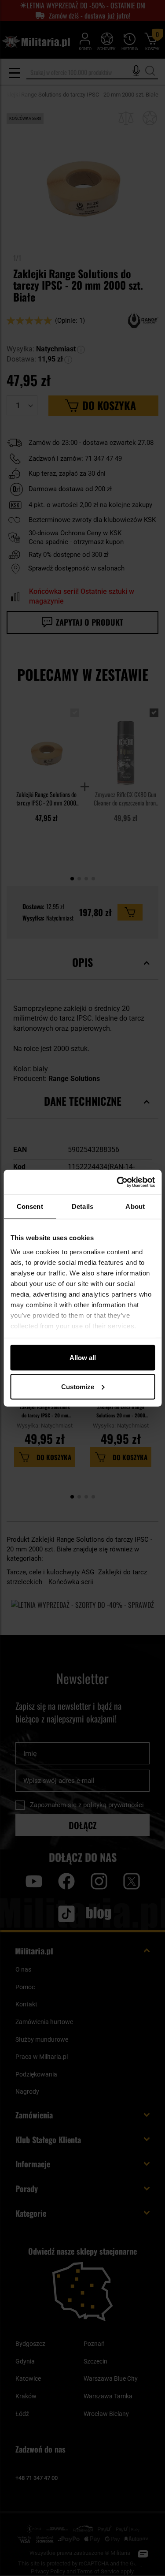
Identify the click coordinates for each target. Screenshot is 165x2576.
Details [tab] (82, 1206)
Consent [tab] (30, 1206)
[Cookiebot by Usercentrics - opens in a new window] (117, 1182)
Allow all (83, 1358)
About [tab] (135, 1206)
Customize (78, 1386)
